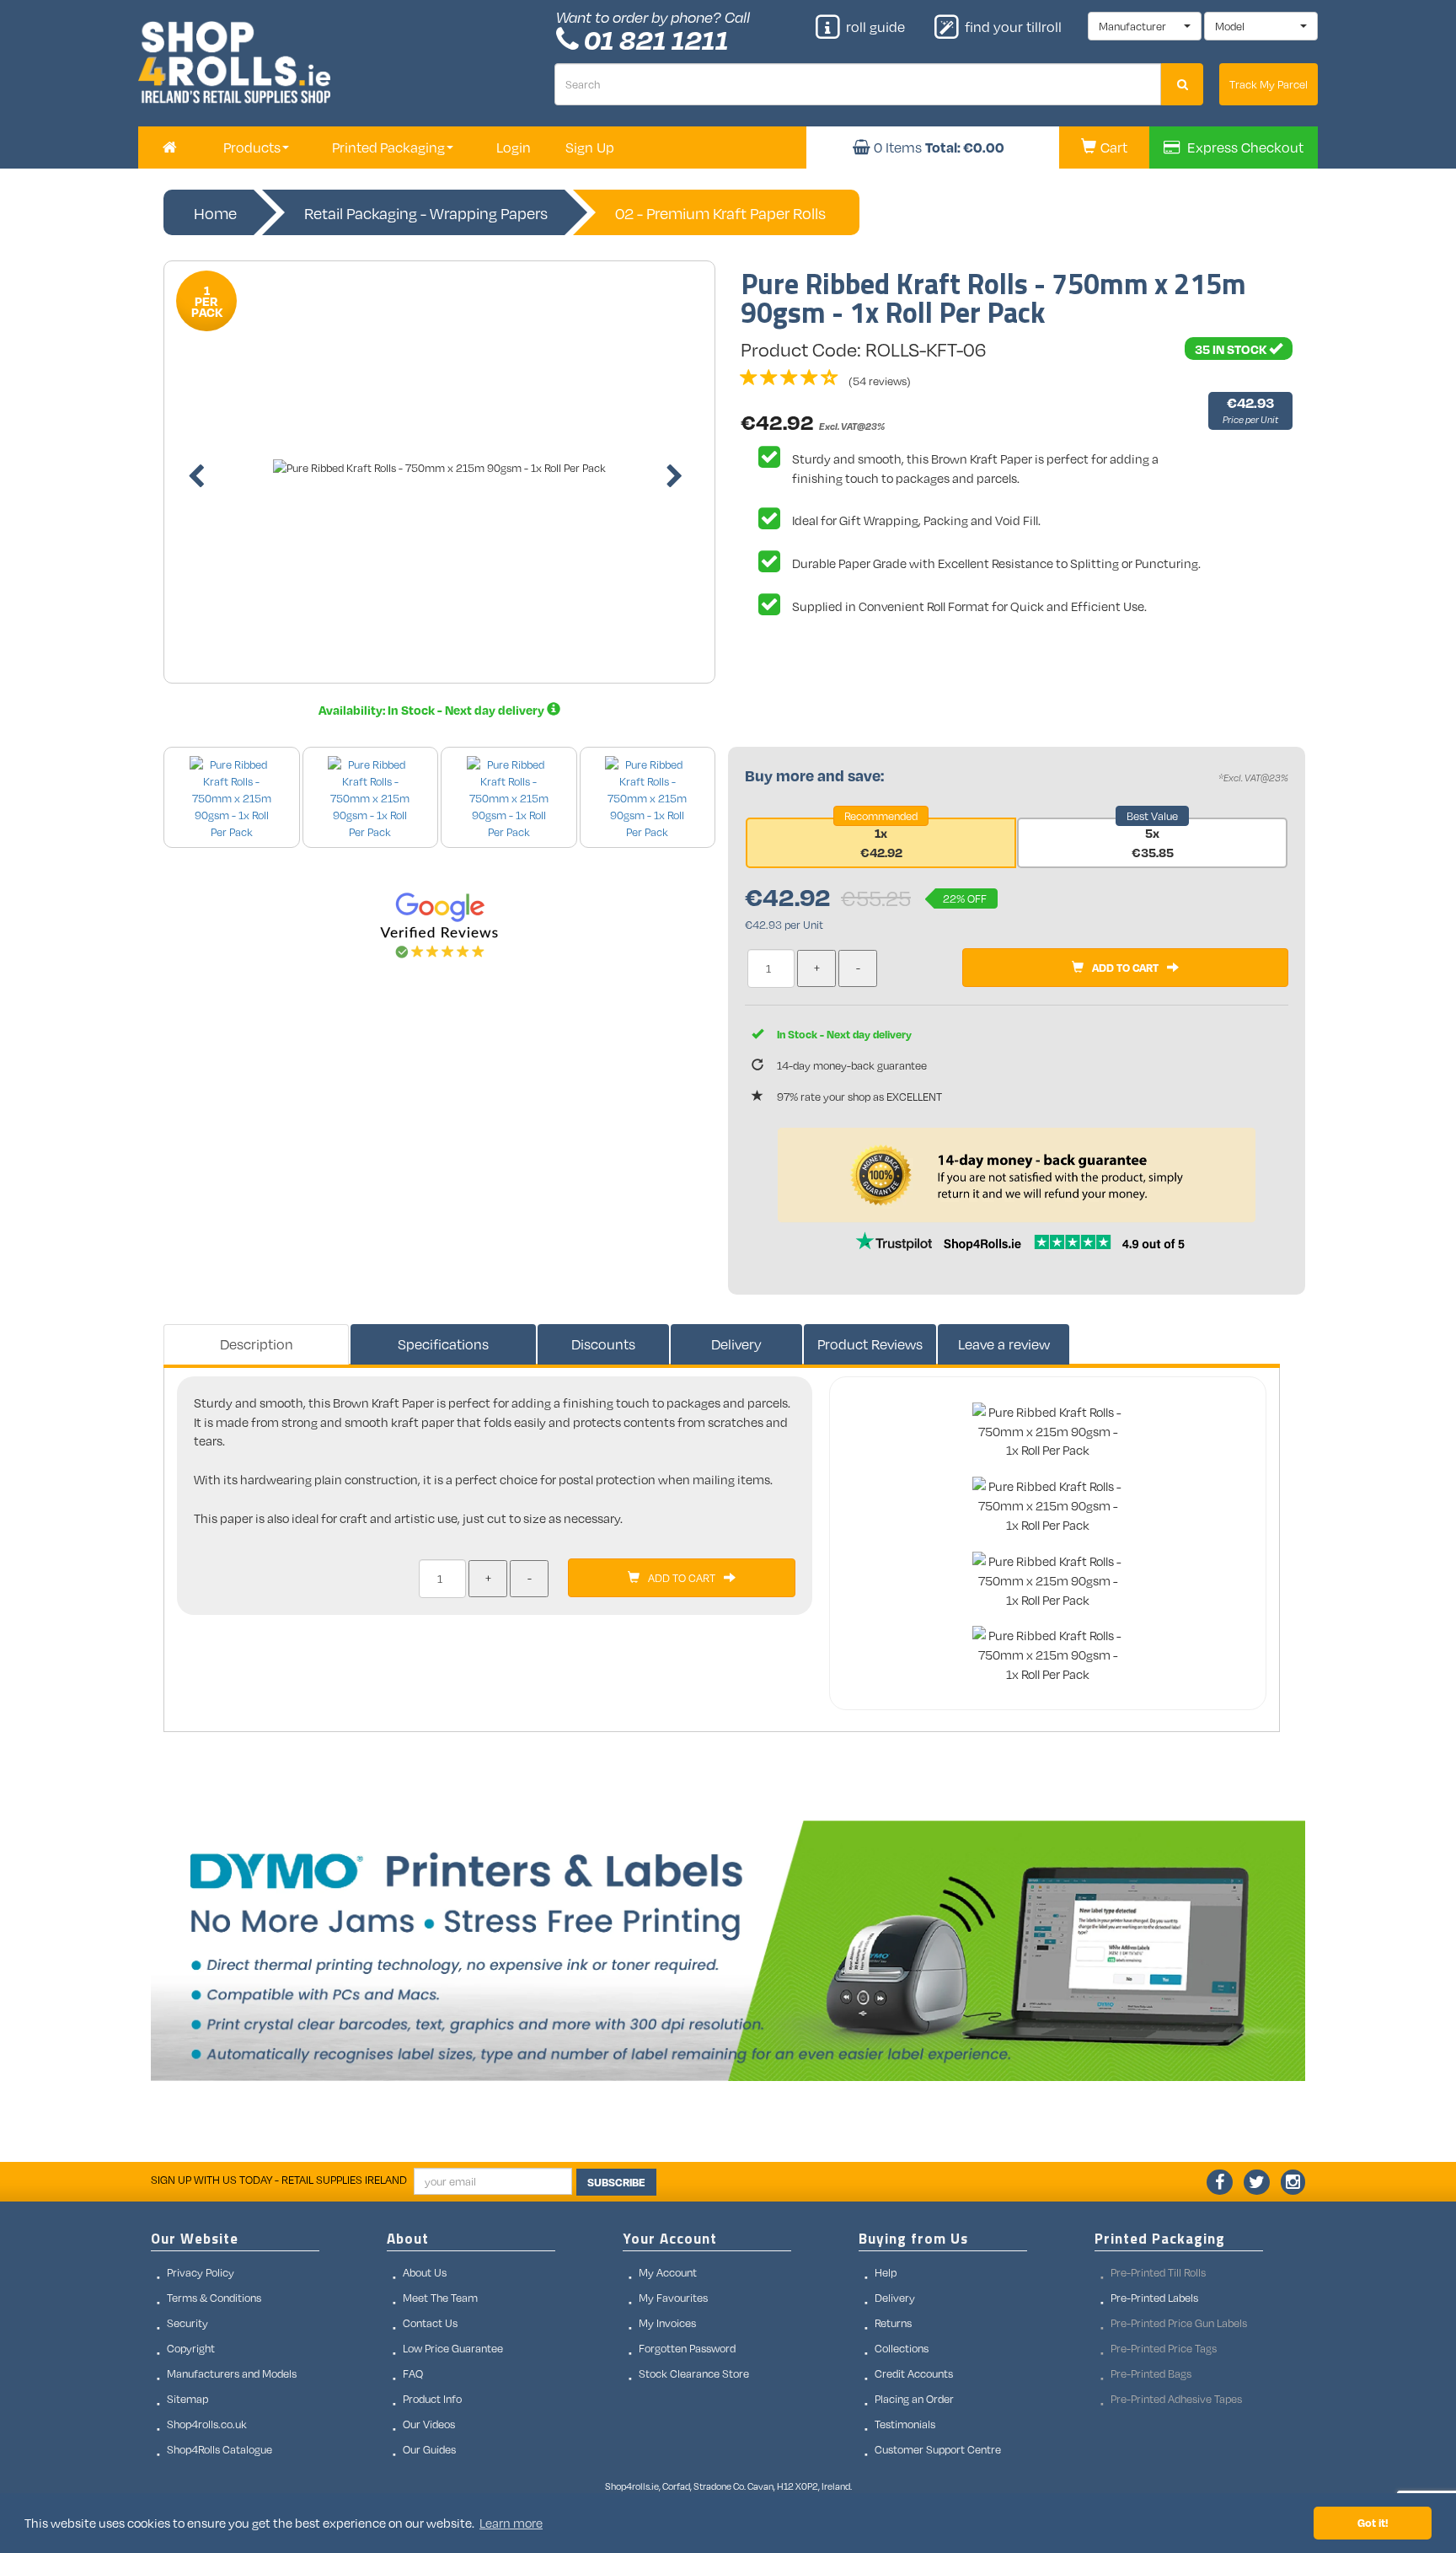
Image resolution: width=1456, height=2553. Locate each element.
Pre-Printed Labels (1154, 2298)
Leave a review (1004, 1344)
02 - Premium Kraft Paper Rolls (720, 213)
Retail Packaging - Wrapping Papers (426, 213)
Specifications (443, 1344)
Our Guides (429, 2449)
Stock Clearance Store (694, 2373)
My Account (668, 2272)
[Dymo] (728, 1951)
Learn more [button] (511, 2523)
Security (187, 2323)
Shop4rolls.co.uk (207, 2424)
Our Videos (429, 2424)
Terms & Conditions (214, 2298)
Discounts (603, 1344)
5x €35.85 (1153, 842)
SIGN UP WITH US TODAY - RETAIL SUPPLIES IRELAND (279, 2180)
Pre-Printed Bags (1151, 2373)
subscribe (616, 2182)
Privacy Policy (201, 2272)
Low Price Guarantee (453, 2348)
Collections (902, 2348)
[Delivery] (554, 710)
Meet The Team (440, 2298)
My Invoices (667, 2323)
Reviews (870, 1344)
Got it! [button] (1373, 2522)
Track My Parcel (1269, 84)
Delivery (736, 1344)
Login (514, 147)
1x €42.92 (881, 842)
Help (886, 2272)
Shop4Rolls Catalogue (219, 2449)
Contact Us (430, 2323)
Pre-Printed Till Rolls (1158, 2272)
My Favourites (673, 2298)
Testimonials (905, 2424)
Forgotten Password (687, 2348)
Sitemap (187, 2399)
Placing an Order (914, 2399)
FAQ (413, 2373)
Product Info (432, 2399)
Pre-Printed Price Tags (1164, 2348)
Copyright (191, 2348)
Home (215, 213)
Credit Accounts (914, 2373)
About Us (425, 2272)
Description (257, 1344)
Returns (893, 2323)
